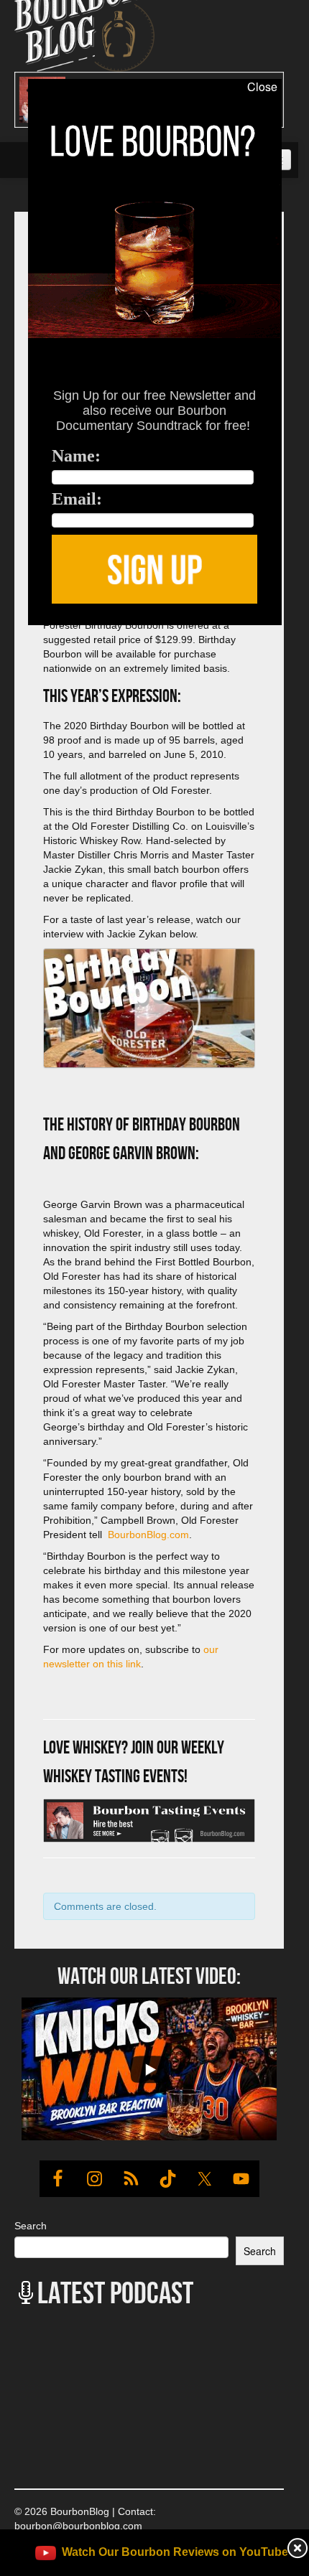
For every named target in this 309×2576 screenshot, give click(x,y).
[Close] (14, 633)
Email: (77, 499)
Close (262, 87)
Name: (76, 456)
